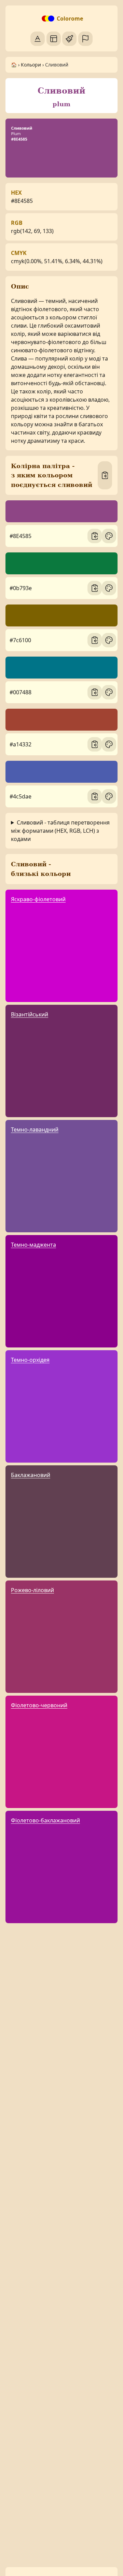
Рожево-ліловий (32, 1590)
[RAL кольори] (69, 39)
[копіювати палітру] (105, 475)
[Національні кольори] (85, 39)
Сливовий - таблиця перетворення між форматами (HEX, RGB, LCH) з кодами (60, 831)
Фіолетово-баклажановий (45, 1820)
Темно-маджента (33, 1245)
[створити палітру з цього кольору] (109, 536)
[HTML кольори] (54, 39)
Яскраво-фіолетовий (38, 899)
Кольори (31, 65)
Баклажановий (31, 1475)
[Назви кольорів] (38, 39)
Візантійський (30, 1014)
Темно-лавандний (35, 1130)
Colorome (70, 19)
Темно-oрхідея (30, 1360)
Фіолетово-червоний (39, 1705)
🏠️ (14, 65)
